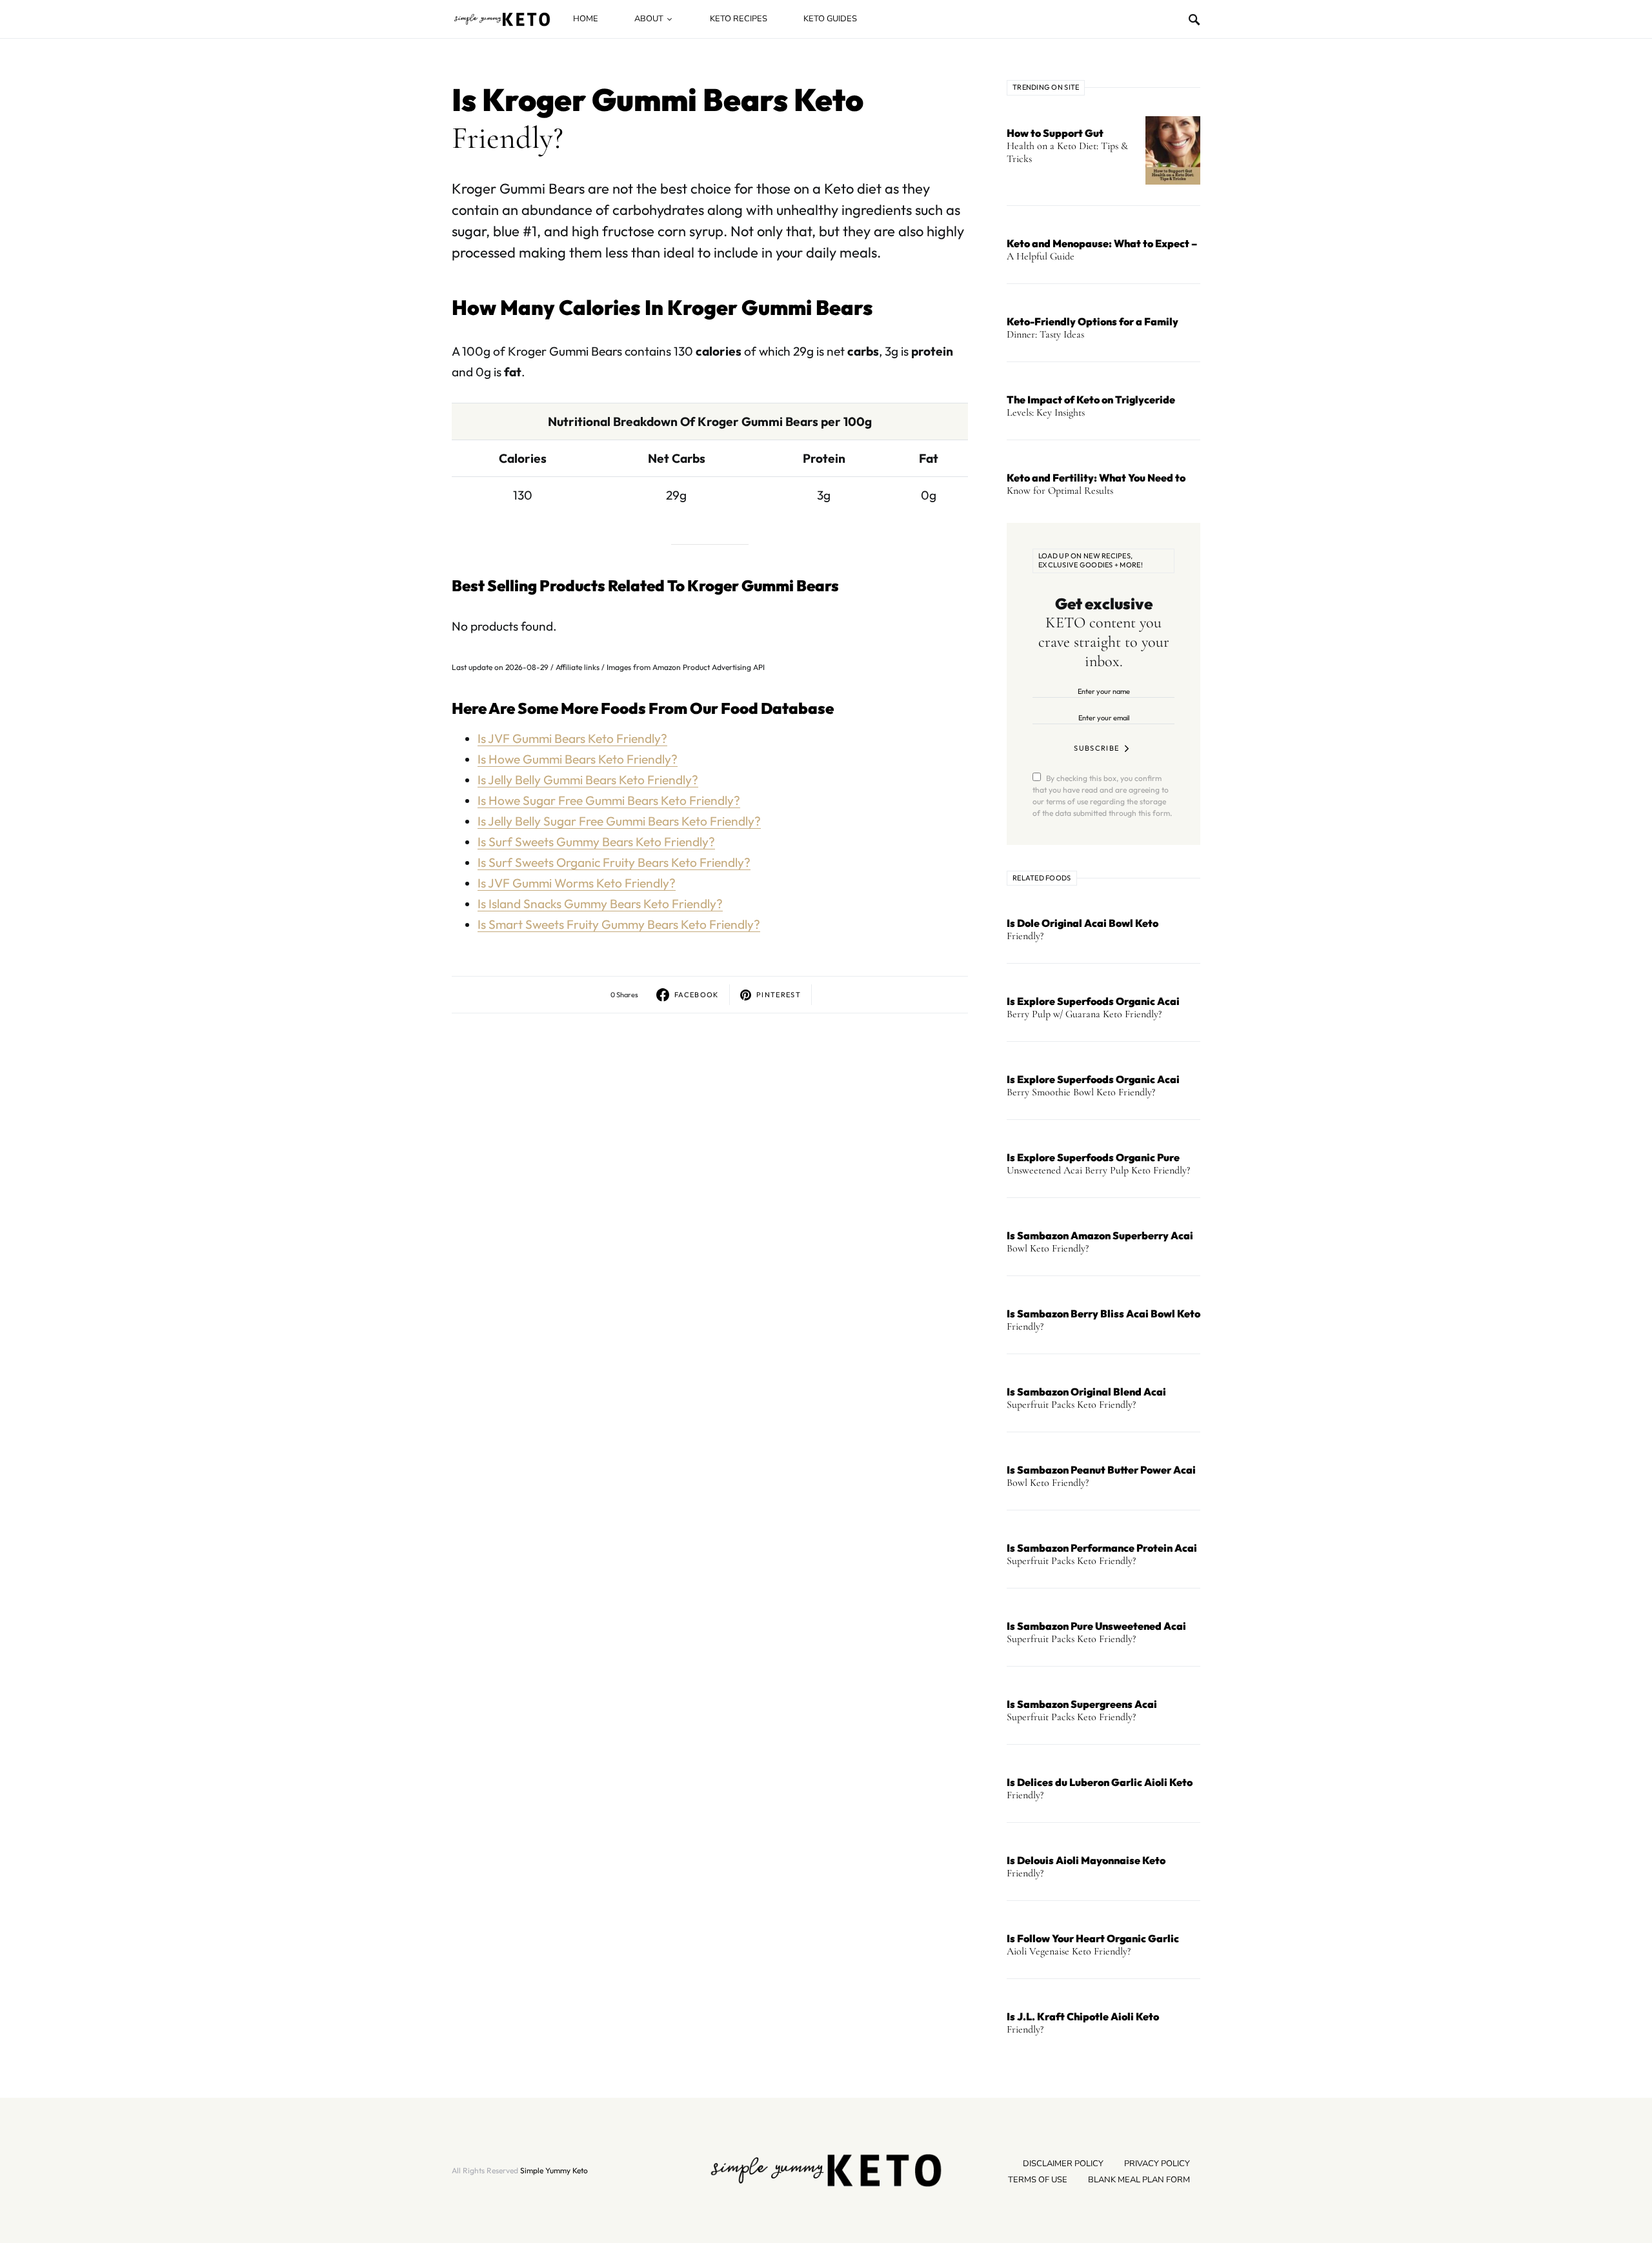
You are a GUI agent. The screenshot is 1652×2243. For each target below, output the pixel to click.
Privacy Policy (1157, 2164)
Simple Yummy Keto (554, 2170)
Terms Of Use (1038, 2180)
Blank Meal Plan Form (1139, 2180)
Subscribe (1096, 748)
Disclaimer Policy (1063, 2164)
